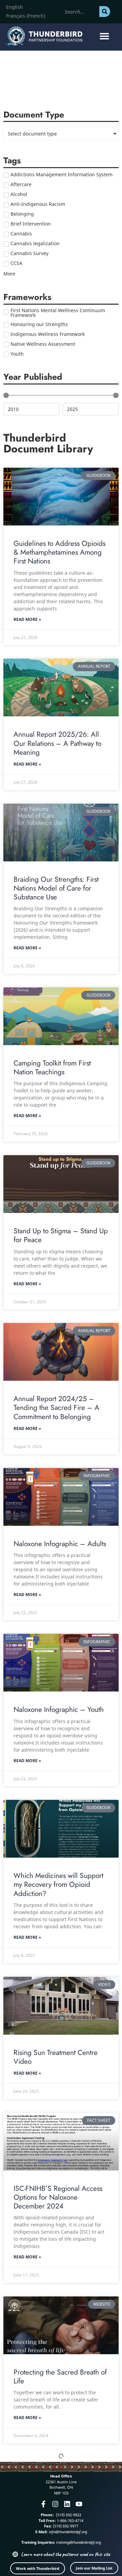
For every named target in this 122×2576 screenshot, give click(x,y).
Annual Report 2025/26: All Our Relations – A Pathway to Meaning (57, 743)
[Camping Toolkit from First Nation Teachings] (61, 1016)
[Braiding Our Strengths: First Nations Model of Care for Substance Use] (61, 833)
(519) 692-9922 (68, 2515)
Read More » (27, 619)
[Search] (105, 12)
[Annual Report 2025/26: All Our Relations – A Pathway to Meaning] (61, 687)
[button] (104, 36)
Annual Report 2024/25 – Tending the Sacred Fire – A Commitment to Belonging (56, 1408)
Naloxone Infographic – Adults (60, 1544)
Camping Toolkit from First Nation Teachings (52, 1068)
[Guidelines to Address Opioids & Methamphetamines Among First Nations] (61, 497)
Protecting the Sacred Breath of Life (60, 2377)
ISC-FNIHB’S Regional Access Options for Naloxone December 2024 (58, 2197)
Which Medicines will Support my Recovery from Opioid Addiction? (58, 1885)
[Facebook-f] (43, 2504)
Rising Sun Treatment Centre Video (56, 2057)
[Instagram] (55, 2504)
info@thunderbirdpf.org (68, 2532)
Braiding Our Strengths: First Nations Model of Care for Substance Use (56, 888)
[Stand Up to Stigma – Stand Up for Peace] (61, 1184)
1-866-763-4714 (70, 2520)
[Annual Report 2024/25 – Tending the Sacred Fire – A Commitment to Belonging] (61, 1352)
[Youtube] (79, 2504)
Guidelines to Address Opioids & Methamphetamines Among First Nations (59, 552)
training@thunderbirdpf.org (79, 2542)
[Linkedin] (67, 2504)
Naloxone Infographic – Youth (59, 1710)
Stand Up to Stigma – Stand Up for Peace (61, 1235)
